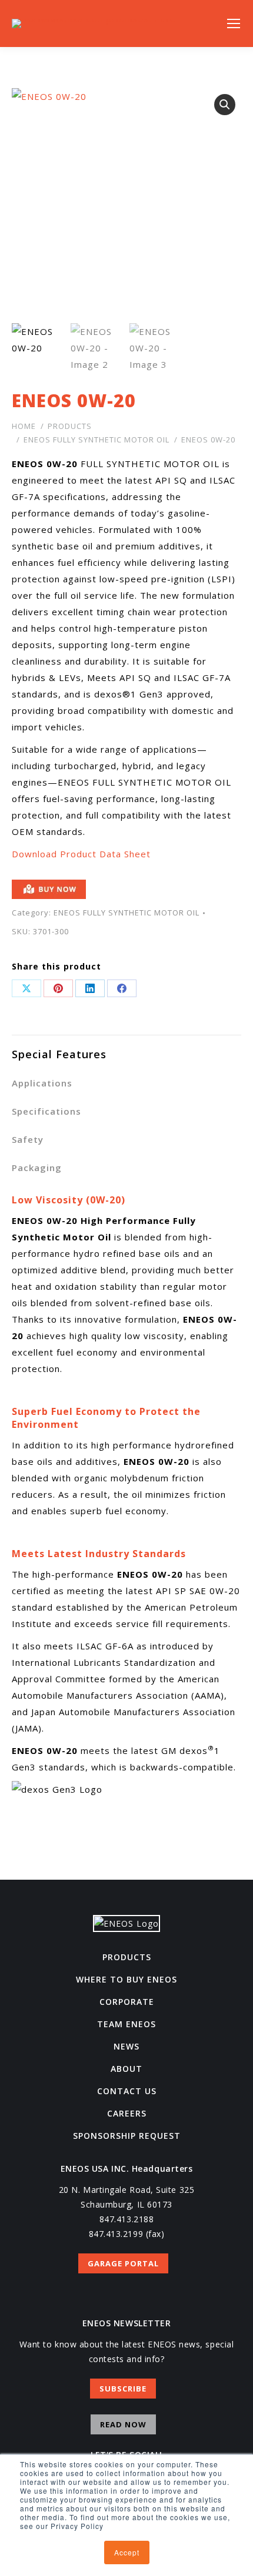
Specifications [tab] (46, 1111)
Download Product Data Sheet (81, 854)
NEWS (126, 2046)
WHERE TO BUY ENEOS (126, 1979)
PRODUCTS (127, 1957)
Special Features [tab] (59, 1054)
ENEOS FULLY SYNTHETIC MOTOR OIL (126, 913)
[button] (225, 105)
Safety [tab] (28, 1139)
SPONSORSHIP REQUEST (127, 2136)
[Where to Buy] (126, 892)
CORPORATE (127, 2002)
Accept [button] (127, 2552)
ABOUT (126, 2069)
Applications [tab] (42, 1083)
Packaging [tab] (37, 1168)
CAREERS (127, 2113)
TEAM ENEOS (126, 2024)
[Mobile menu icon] (234, 24)
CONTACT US (127, 2091)
